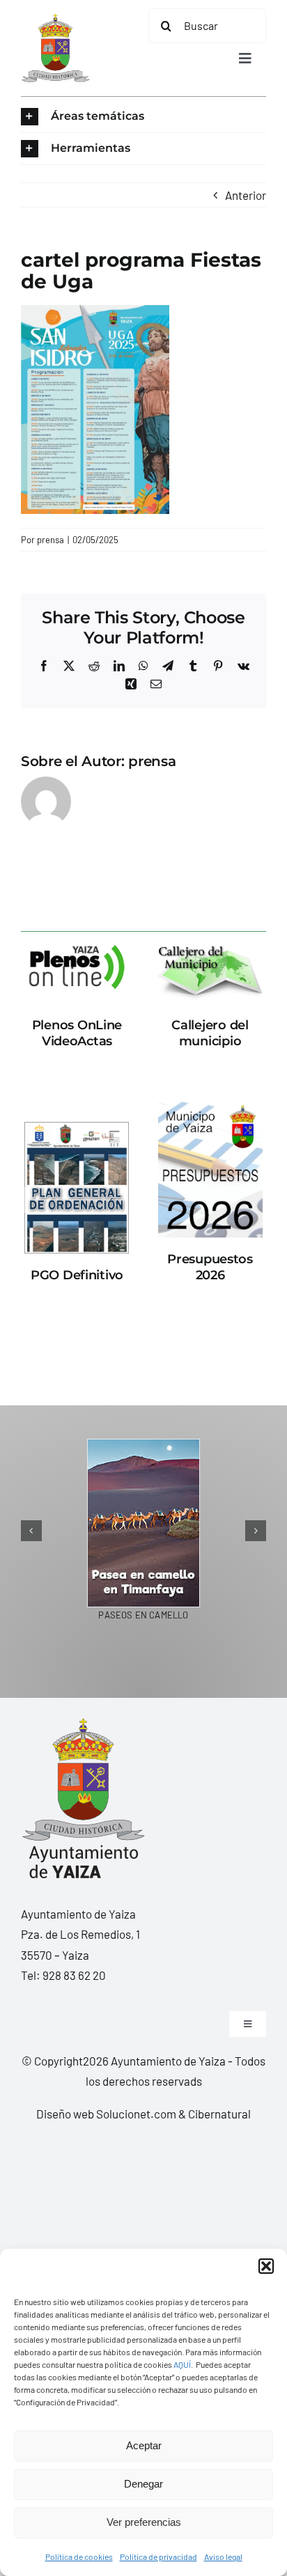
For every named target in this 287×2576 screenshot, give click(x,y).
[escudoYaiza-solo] (55, 19)
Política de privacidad (158, 2557)
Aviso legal (223, 2557)
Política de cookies (79, 2557)
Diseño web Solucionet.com (106, 2114)
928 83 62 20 (74, 1975)
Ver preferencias (144, 2522)
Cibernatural (219, 2114)
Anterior (246, 195)
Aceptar (144, 2445)
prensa (51, 540)
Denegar (143, 2484)
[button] (266, 2266)
